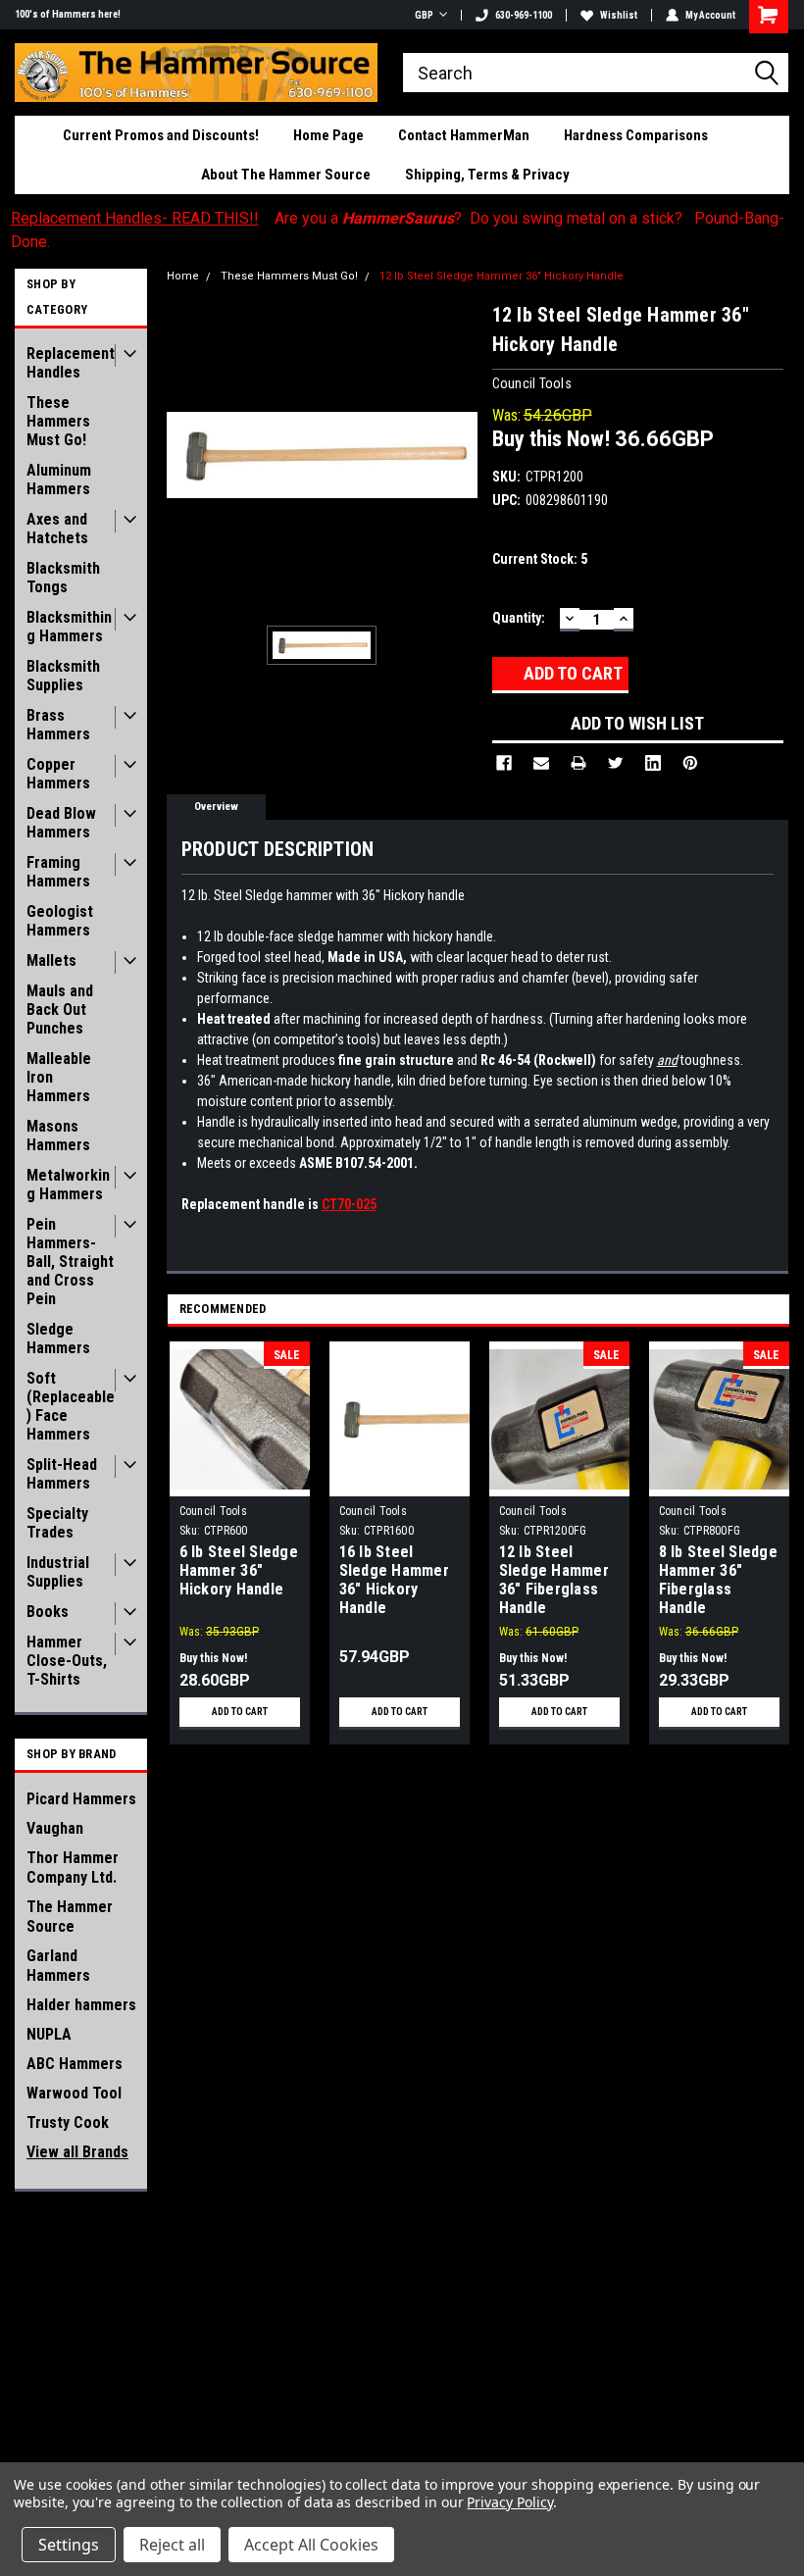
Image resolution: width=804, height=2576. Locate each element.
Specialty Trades (57, 1523)
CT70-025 (349, 1204)
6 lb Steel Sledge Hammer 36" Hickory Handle (239, 1570)
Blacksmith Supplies (63, 676)
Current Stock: (540, 559)
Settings (69, 2545)
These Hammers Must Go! (58, 421)
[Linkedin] (653, 763)
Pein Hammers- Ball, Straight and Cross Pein (70, 1262)
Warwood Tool (74, 2093)
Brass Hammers (58, 725)
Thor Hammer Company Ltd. (73, 1868)
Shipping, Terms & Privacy (487, 175)
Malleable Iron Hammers (59, 1077)
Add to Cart (240, 1712)
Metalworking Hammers (68, 1185)
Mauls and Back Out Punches (60, 1010)
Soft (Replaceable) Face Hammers (71, 1406)
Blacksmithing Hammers (69, 627)
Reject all (172, 2545)
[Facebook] (504, 763)
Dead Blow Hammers (61, 823)
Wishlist (619, 15)
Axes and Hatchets (57, 529)
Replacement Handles (71, 363)
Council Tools (213, 1511)
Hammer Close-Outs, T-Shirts (67, 1661)
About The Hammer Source (286, 175)
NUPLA (49, 2034)
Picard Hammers (81, 1799)
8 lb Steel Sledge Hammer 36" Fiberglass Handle (718, 1580)
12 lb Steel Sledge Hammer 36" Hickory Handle (502, 276)
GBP (424, 15)
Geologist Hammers (60, 921)
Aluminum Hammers (59, 480)
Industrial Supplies (58, 1572)
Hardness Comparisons (636, 135)
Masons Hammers (58, 1136)
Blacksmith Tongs (63, 578)
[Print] (578, 763)
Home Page (328, 135)
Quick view (400, 1481)
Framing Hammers (58, 872)
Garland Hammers (58, 1966)
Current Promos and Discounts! (161, 135)
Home (183, 276)
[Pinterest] (690, 763)
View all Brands (77, 2152)
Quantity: (519, 618)
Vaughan (55, 1828)
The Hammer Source (70, 1917)
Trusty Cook (68, 2122)
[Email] (541, 763)
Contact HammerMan (464, 135)
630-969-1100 (524, 15)
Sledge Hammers (58, 1339)
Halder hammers (81, 2005)
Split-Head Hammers (62, 1474)
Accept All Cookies (311, 2545)
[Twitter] (616, 763)
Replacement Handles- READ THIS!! (135, 218)
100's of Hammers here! (68, 14)
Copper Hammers (58, 774)
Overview (216, 807)
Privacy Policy (509, 2502)
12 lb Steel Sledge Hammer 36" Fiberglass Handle (554, 1580)
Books (48, 1612)
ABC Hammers (75, 2064)
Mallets (51, 960)
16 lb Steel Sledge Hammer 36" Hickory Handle (394, 1580)
